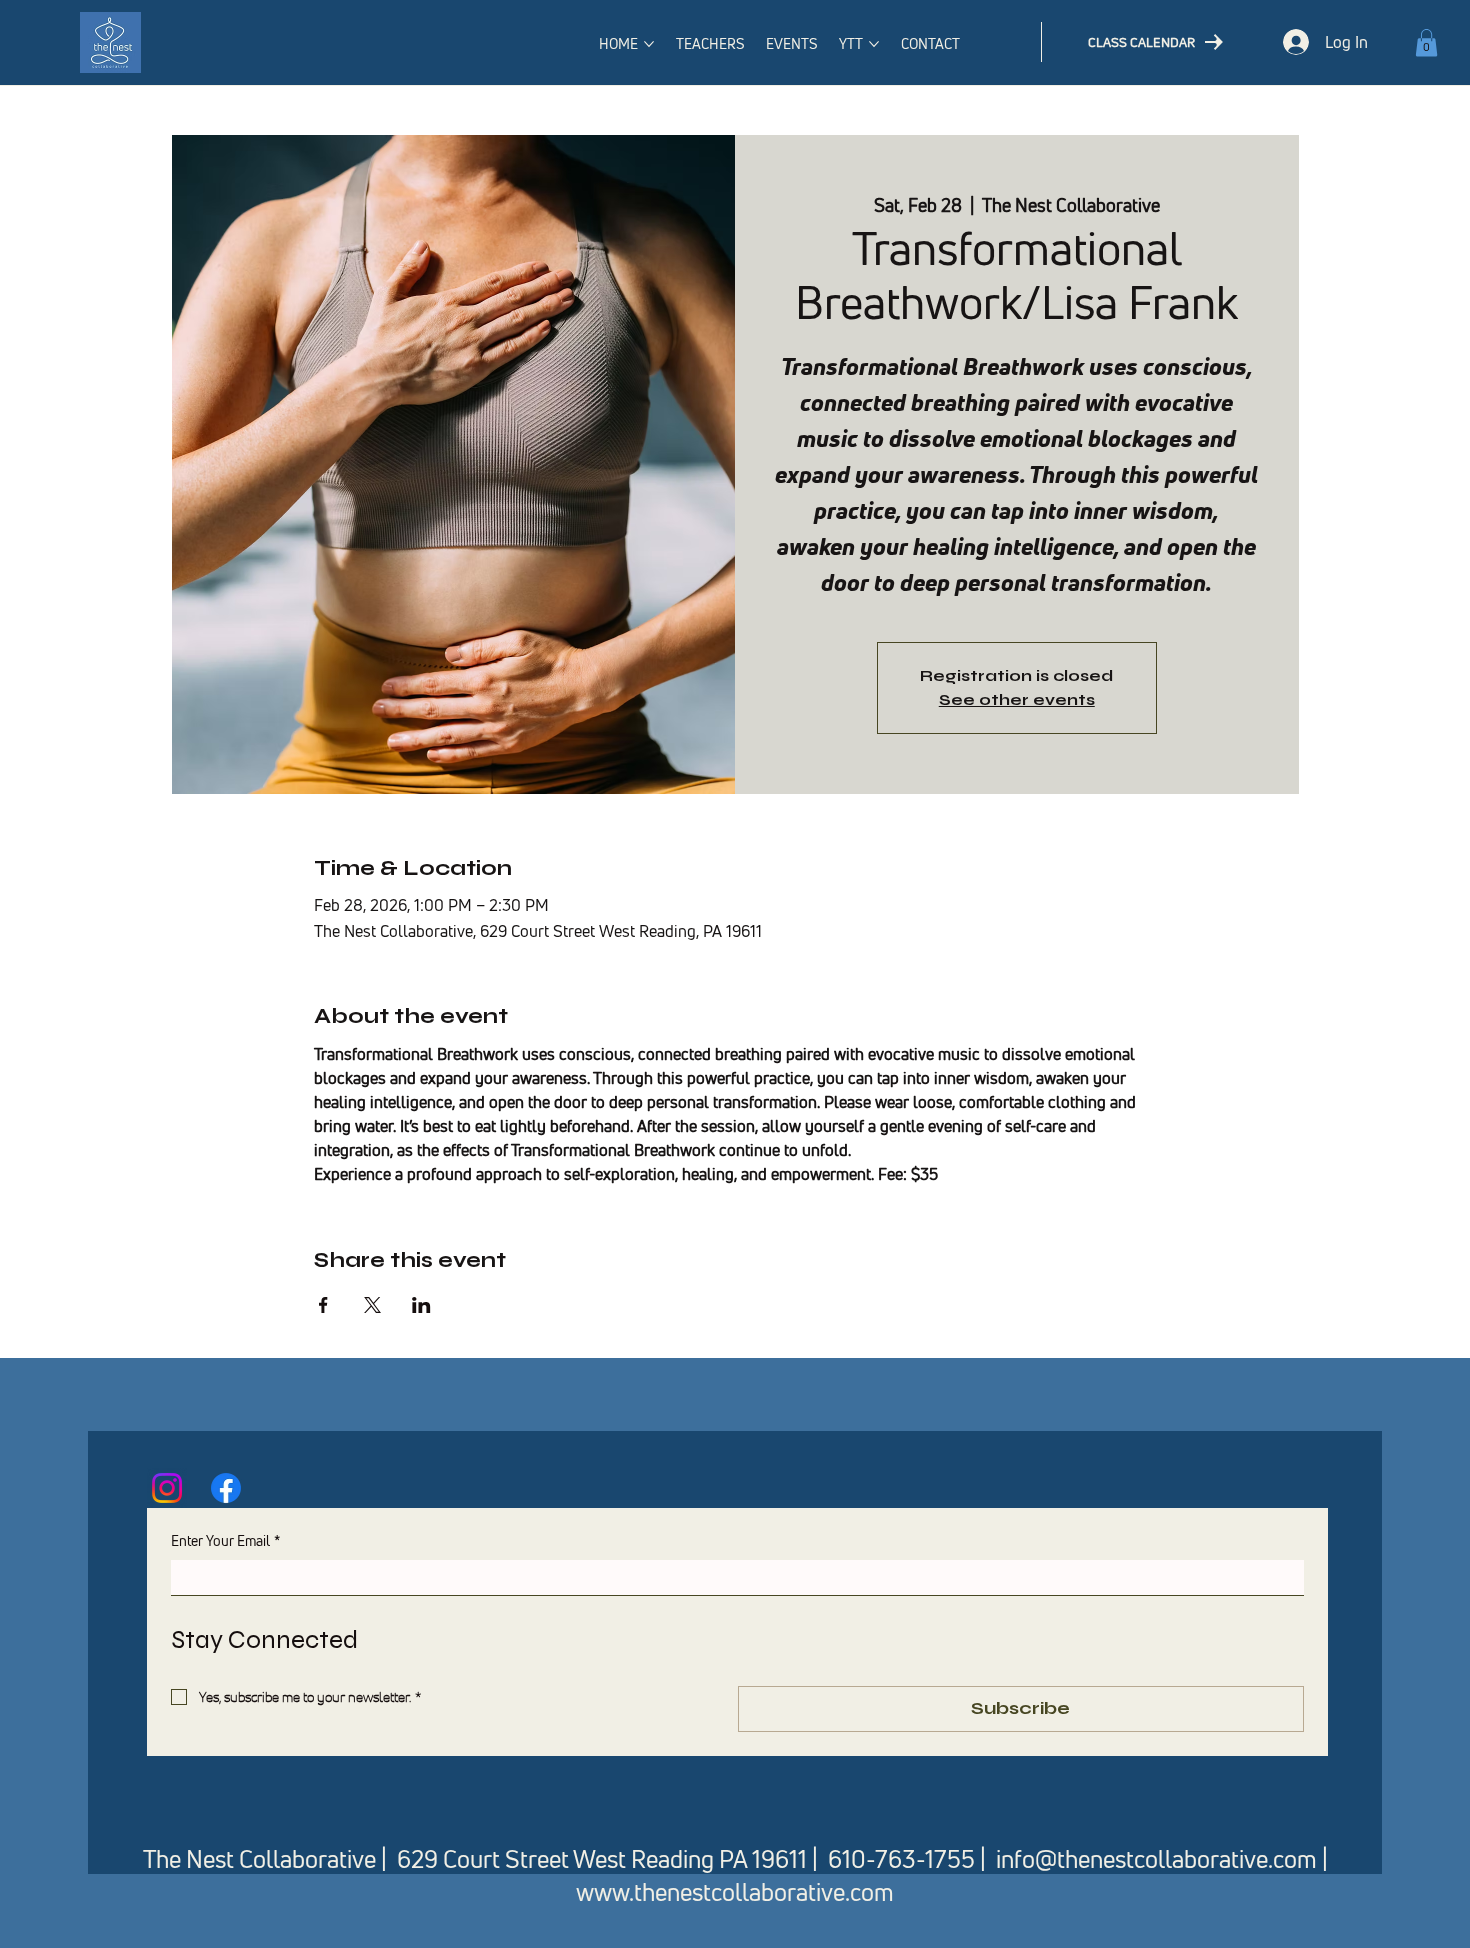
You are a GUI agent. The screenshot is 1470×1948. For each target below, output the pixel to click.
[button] (1426, 42)
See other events (1017, 699)
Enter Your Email (225, 1541)
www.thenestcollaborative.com (735, 1892)
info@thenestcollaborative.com (1156, 1859)
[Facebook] (226, 1488)
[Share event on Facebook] (323, 1305)
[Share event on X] (372, 1305)
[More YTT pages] (874, 44)
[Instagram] (167, 1488)
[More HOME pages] (649, 44)
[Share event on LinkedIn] (421, 1305)
